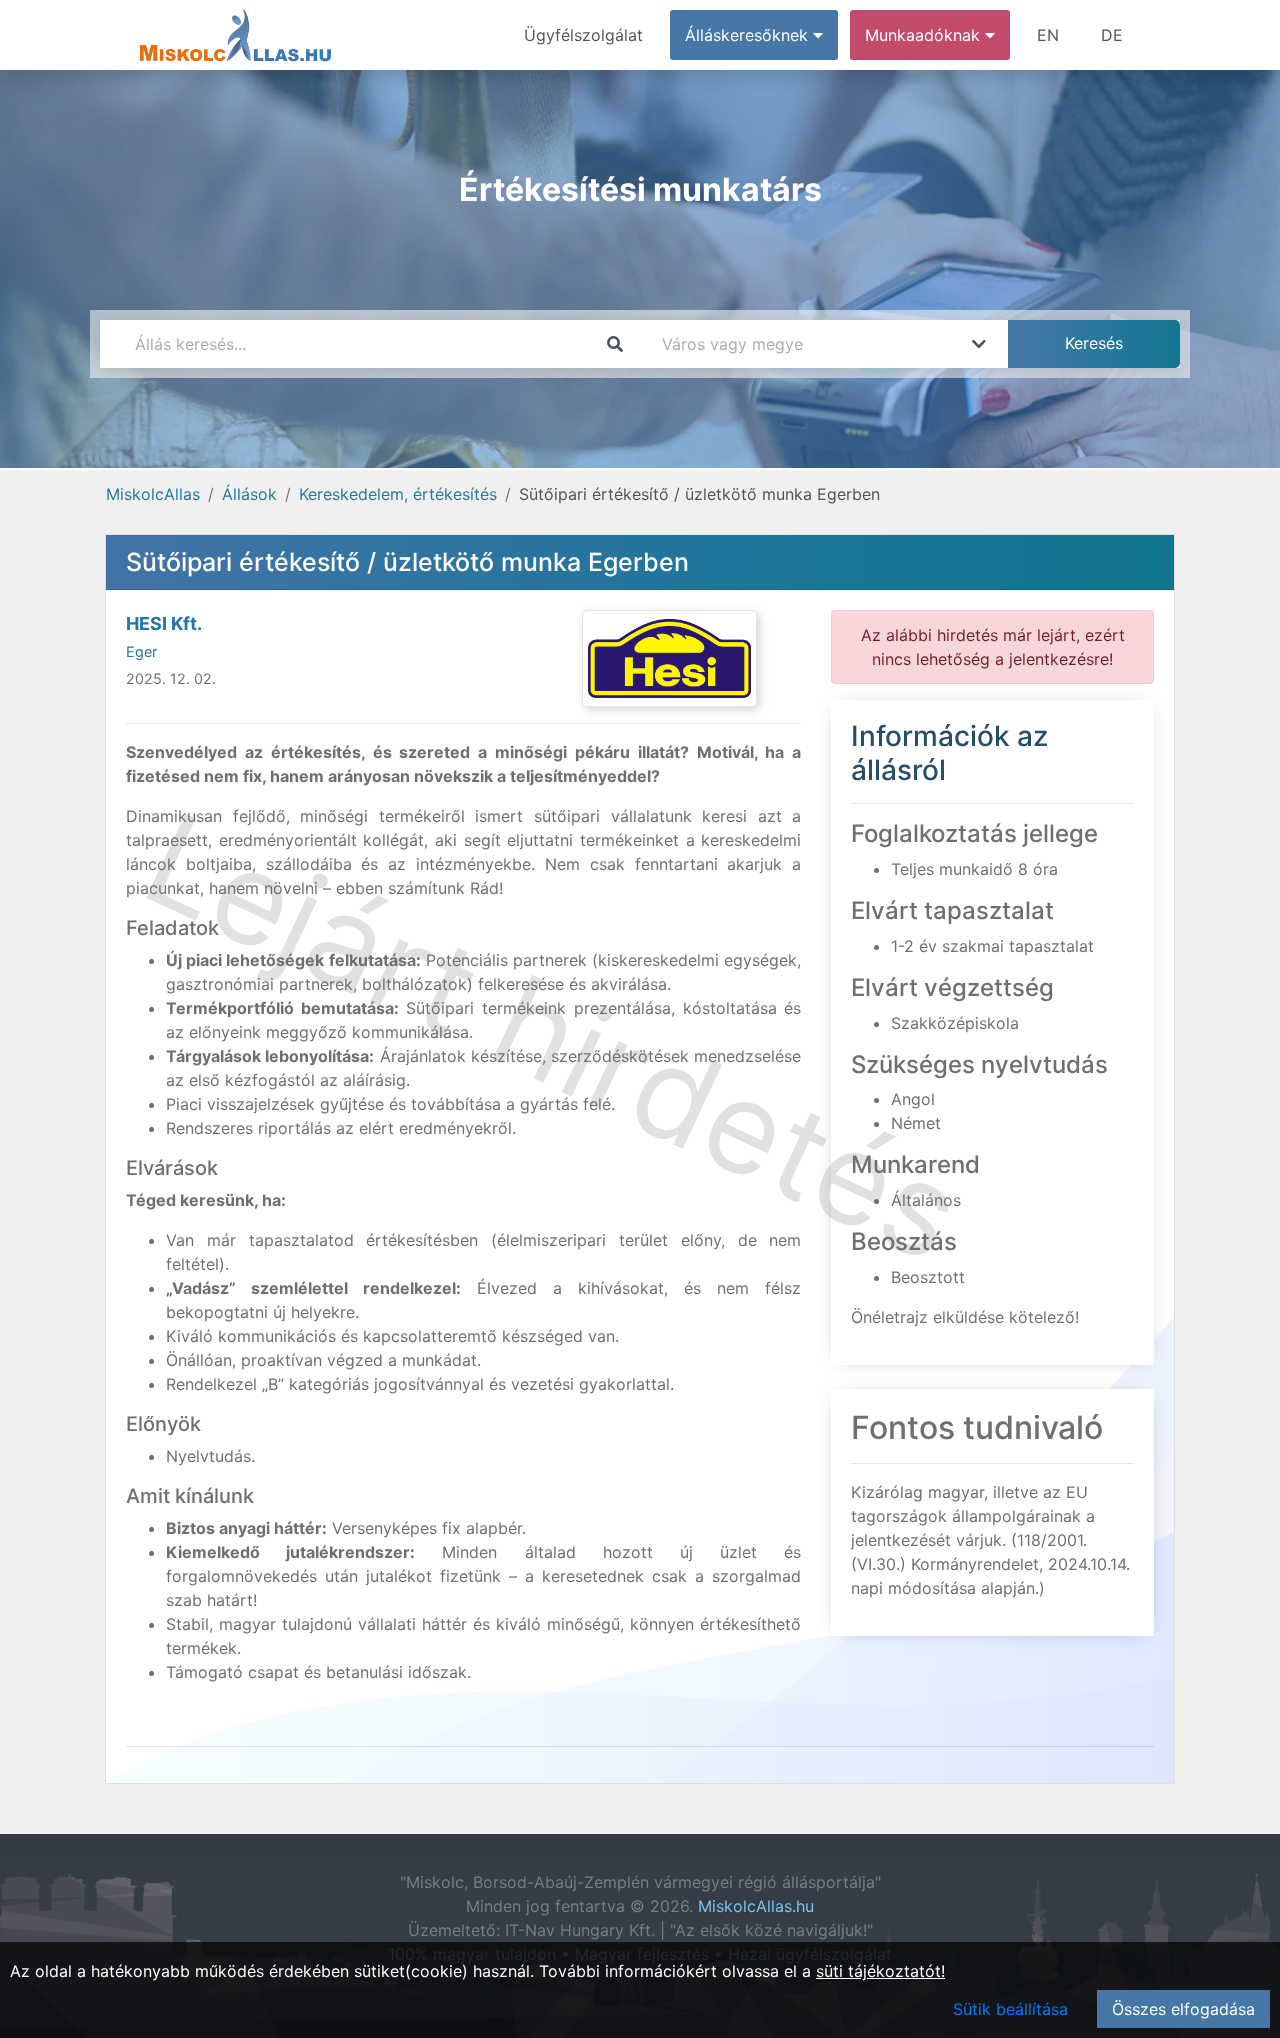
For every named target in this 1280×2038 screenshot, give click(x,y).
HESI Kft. (164, 623)
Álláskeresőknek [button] (749, 35)
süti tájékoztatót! (880, 1971)
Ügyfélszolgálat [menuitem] (583, 35)
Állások (249, 494)
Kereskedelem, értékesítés (398, 494)
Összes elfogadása (1183, 2009)
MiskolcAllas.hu (756, 1906)
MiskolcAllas (153, 494)
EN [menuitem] (1048, 35)
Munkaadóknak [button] (925, 35)
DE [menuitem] (1112, 35)
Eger (141, 651)
